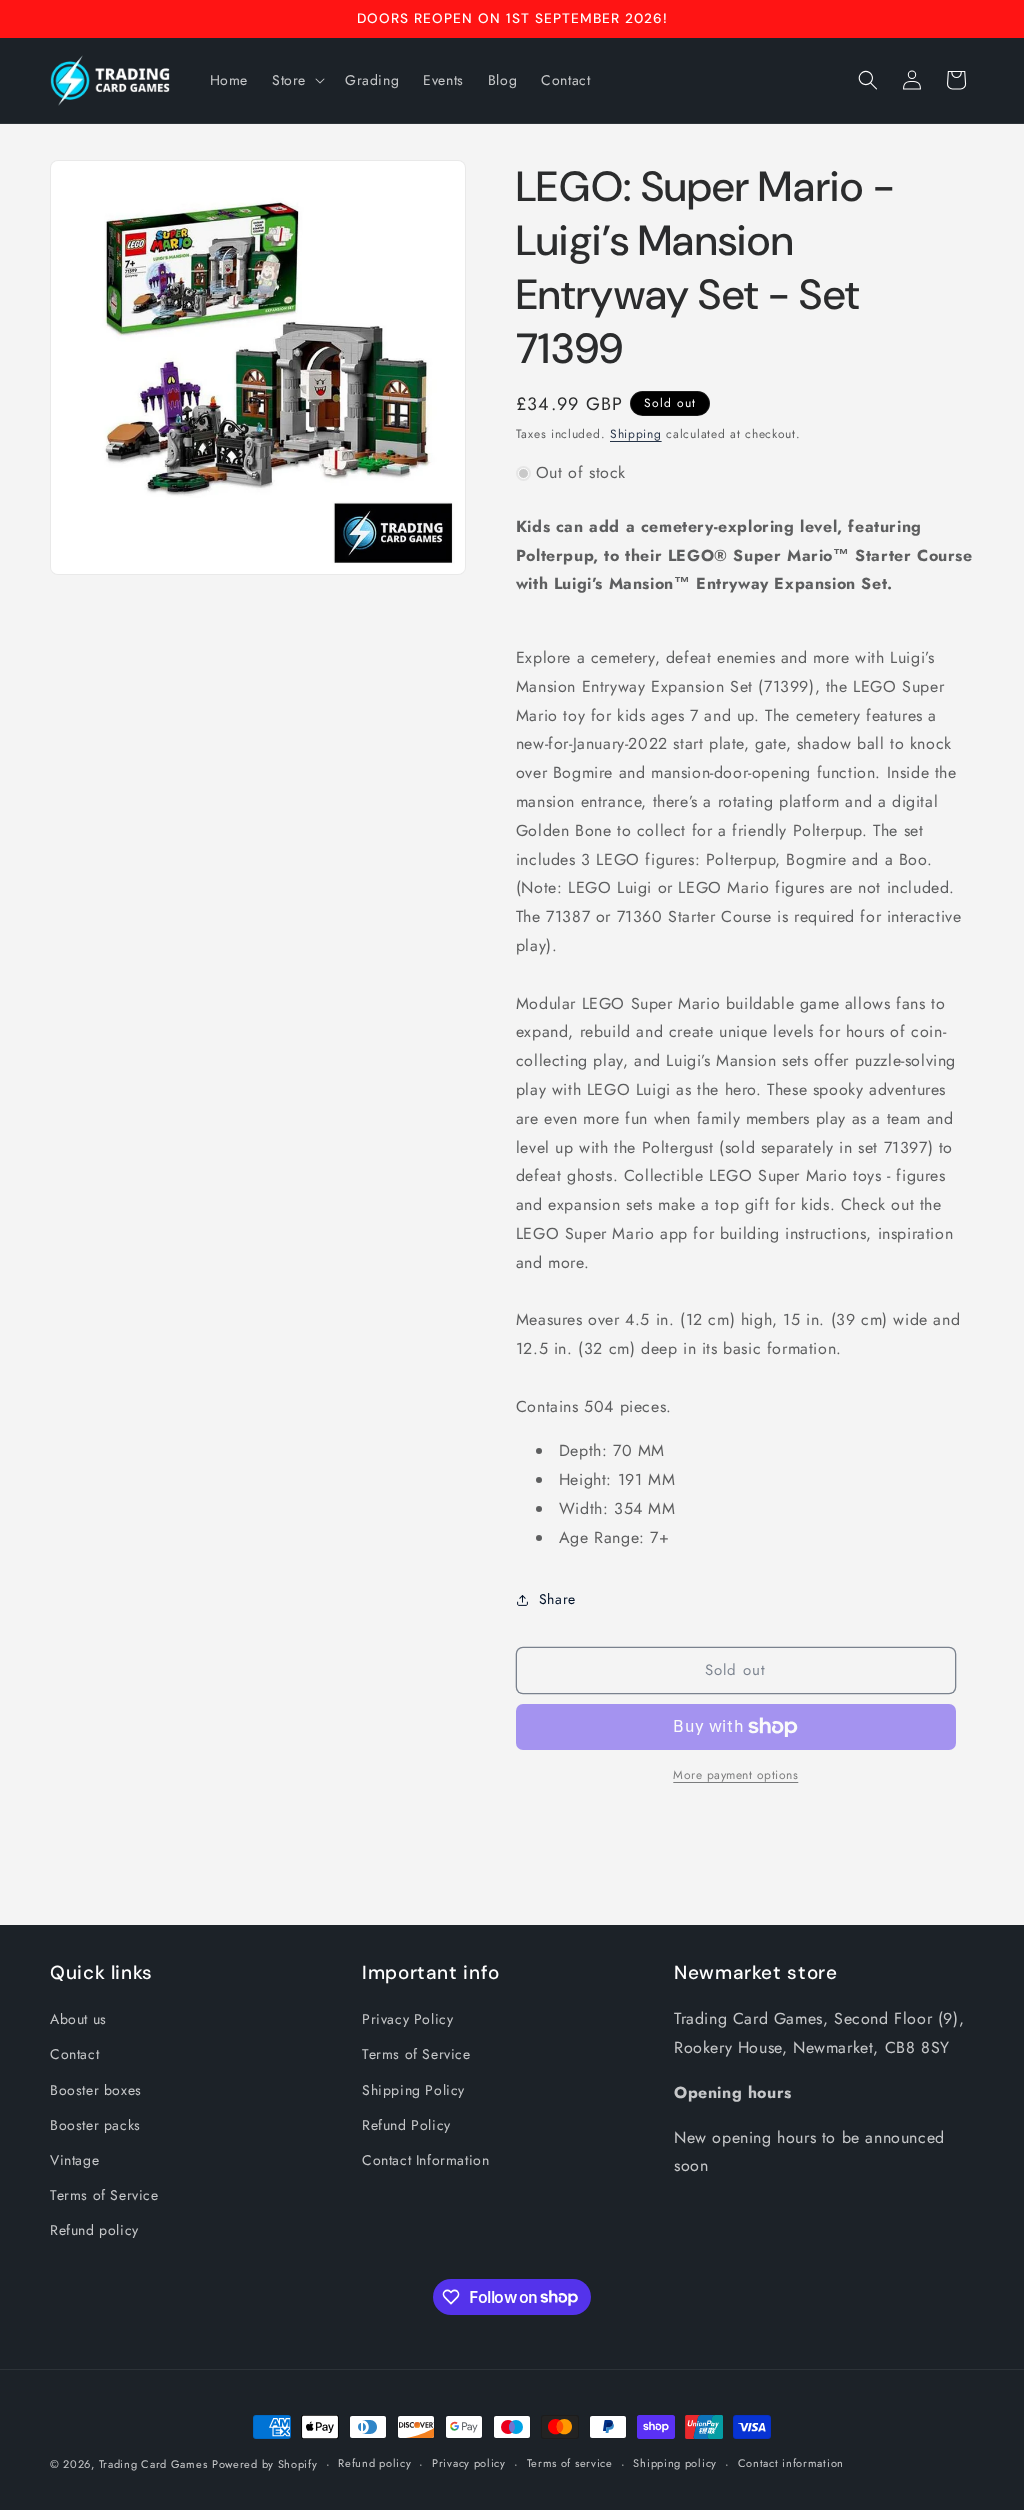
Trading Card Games (153, 2464)
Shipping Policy (413, 2090)
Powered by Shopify (265, 2464)
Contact (74, 2054)
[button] (296, 80)
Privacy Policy (407, 2019)
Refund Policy (406, 2125)
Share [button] (557, 1599)
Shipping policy (675, 2463)
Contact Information (425, 2160)
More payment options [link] (735, 1775)
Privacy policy (469, 2463)
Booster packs (95, 2125)
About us (78, 2019)
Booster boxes (96, 2090)
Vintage (74, 2160)
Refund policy (94, 2230)
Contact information (791, 2463)
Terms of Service (104, 2195)
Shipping (636, 434)
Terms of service (570, 2463)
